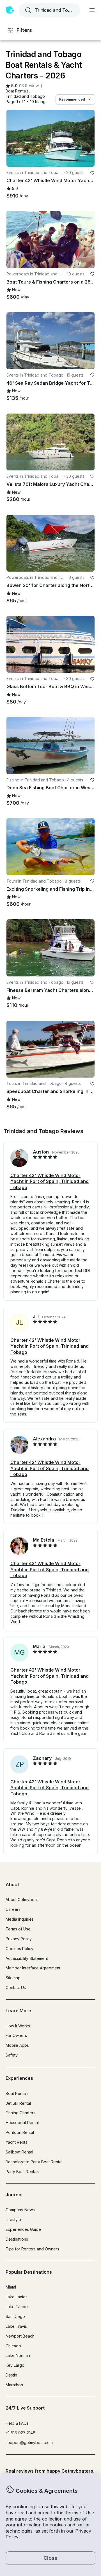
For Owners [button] (16, 2035)
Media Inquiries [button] (20, 1919)
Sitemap (13, 1978)
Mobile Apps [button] (17, 2045)
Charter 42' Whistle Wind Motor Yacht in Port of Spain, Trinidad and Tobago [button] (50, 1181)
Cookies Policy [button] (19, 1949)
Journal (14, 2195)
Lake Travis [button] (16, 2326)
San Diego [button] (15, 2316)
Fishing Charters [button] (20, 2113)
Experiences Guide (23, 2229)
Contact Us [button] (16, 1987)
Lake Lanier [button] (16, 2297)
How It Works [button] (18, 2026)
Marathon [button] (14, 2385)
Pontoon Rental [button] (20, 2132)
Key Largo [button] (15, 2365)
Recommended (72, 99)
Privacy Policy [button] (19, 1939)
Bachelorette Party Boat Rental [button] (34, 2162)
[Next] (88, 138)
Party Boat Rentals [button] (22, 2172)
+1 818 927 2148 (20, 2433)
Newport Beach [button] (20, 2336)
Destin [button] (11, 2375)
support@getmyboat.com (29, 2442)
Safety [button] (12, 2055)
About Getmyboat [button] (22, 1899)
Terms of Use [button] (79, 2513)
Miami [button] (11, 2287)
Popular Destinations (29, 2272)
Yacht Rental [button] (17, 2142)
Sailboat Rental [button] (19, 2152)
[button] (17, 91)
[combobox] (49, 10)
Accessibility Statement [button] (27, 1958)
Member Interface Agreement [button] (33, 1968)
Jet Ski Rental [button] (18, 2103)
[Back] (13, 138)
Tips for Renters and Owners (32, 2249)
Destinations (17, 2239)
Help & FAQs (17, 2423)
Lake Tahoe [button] (17, 2307)
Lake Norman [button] (18, 2355)
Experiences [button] (19, 2078)
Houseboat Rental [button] (22, 2123)
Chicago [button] (13, 2346)
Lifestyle (13, 2219)
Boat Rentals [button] (17, 2093)
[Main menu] (92, 10)
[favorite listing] (92, 173)
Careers (13, 1909)
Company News (20, 2210)
